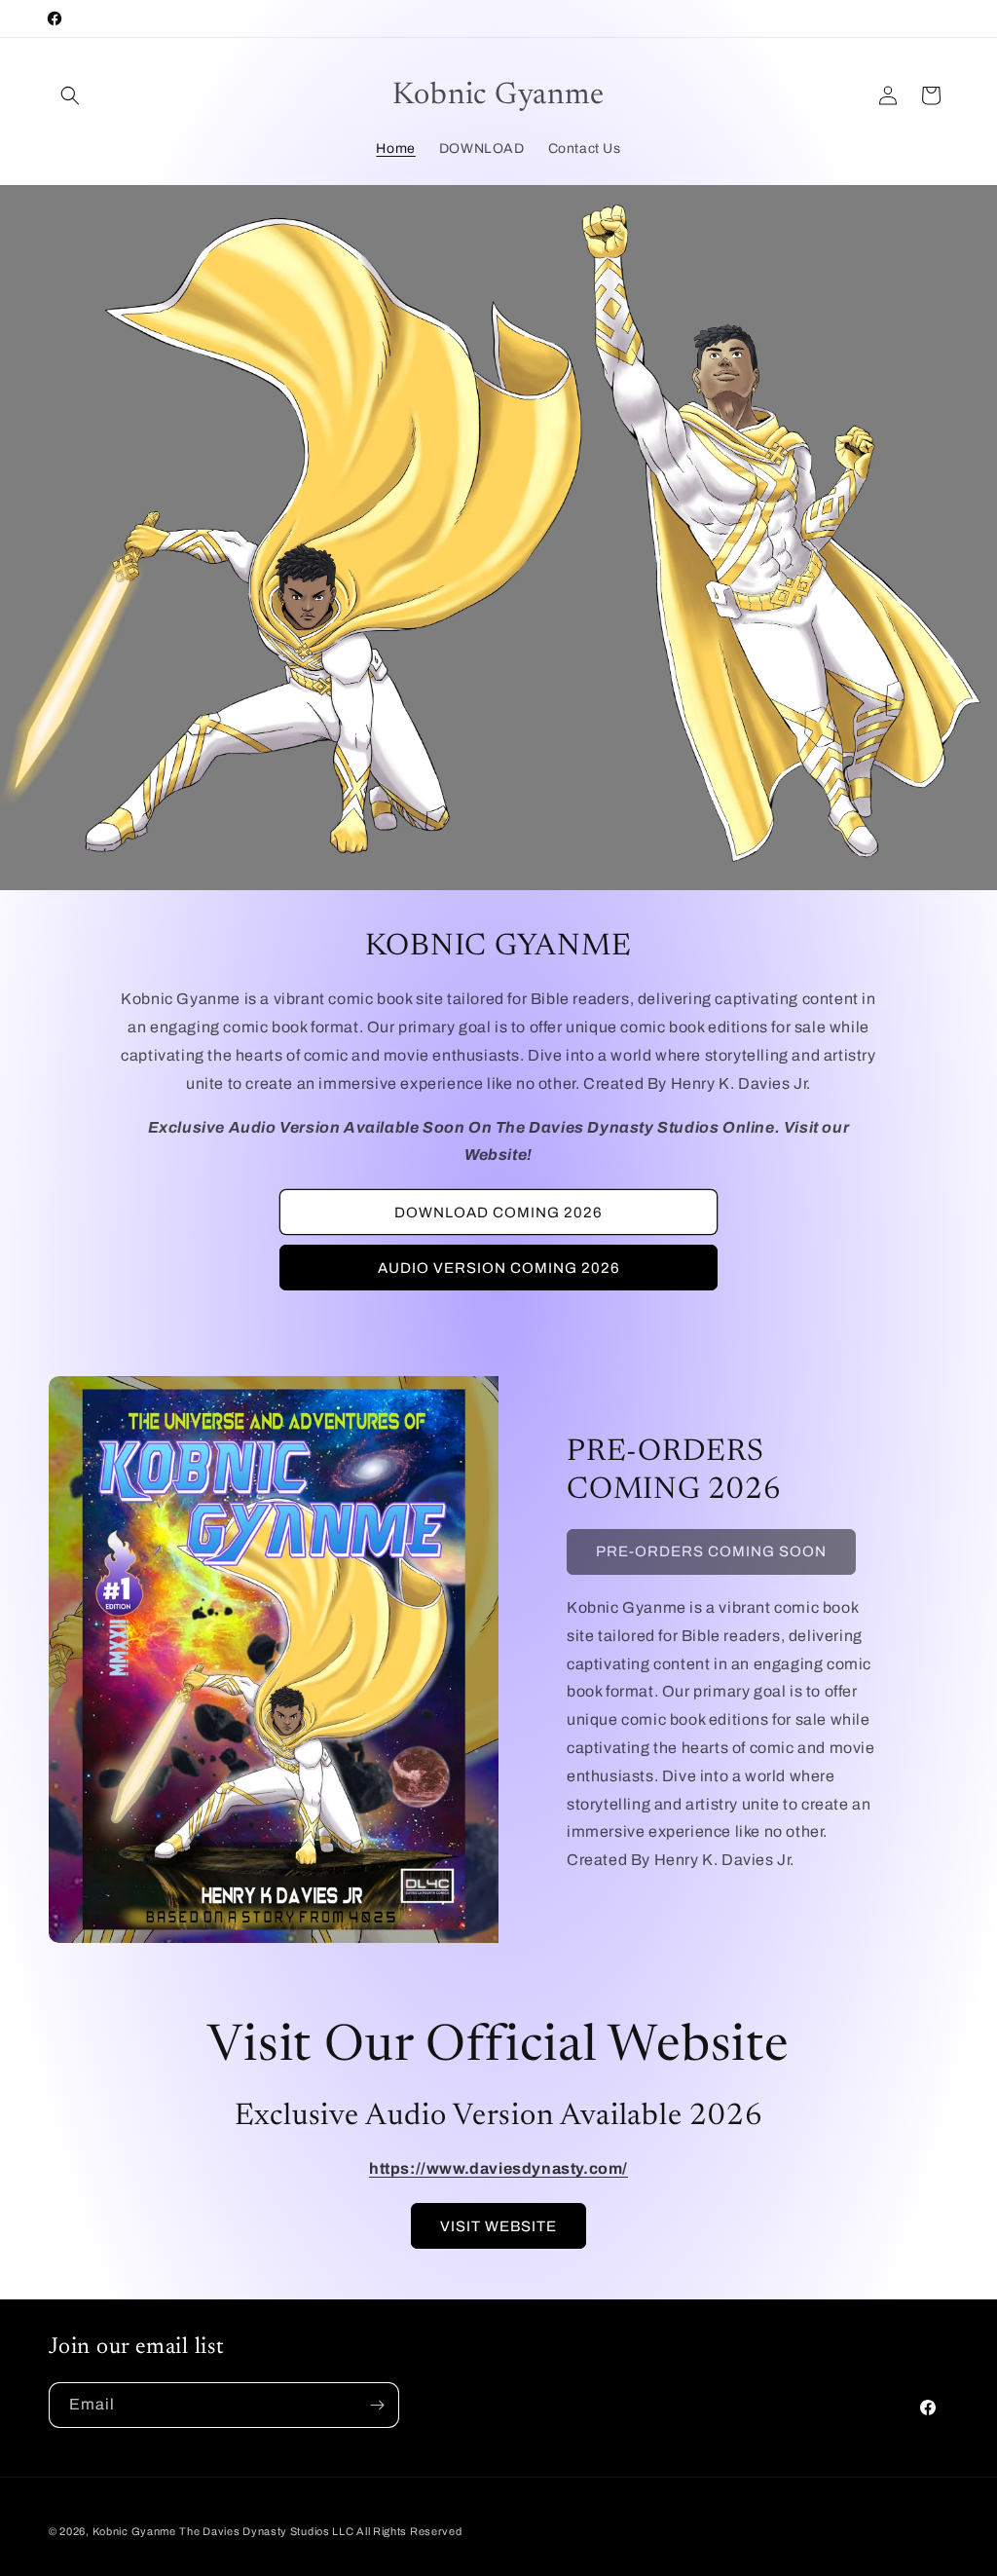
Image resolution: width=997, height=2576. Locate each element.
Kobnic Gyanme (134, 2531)
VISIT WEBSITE (498, 2226)
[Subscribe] (377, 2405)
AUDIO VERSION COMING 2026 (499, 1268)
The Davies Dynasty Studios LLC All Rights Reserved (320, 2531)
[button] (70, 95)
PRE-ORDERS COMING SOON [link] (711, 1551)
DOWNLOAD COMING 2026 (498, 1213)
